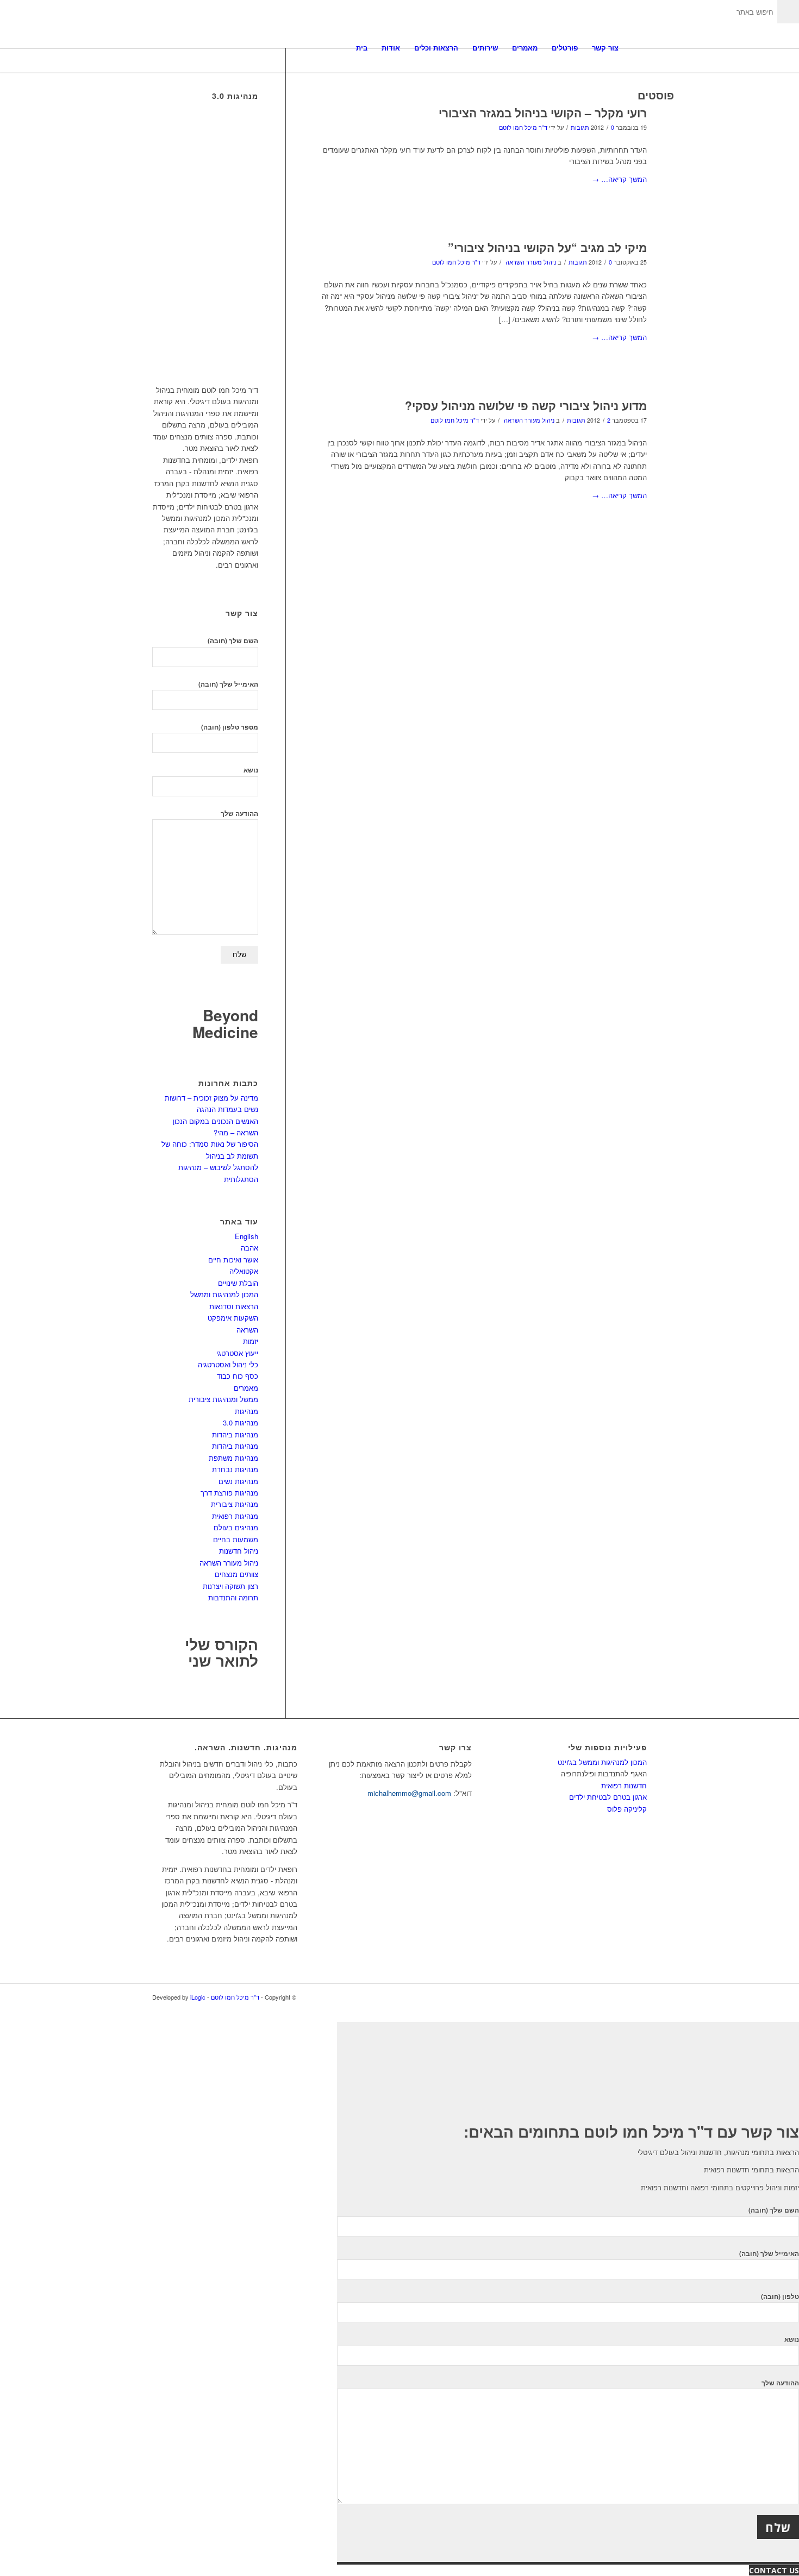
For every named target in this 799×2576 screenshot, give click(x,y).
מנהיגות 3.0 (241, 1422)
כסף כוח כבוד (238, 1376)
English (246, 1236)
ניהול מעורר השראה (531, 262)
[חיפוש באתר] (636, 48)
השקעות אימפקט (233, 1318)
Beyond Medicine (225, 1023)
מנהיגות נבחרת (235, 1469)
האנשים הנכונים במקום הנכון (216, 1121)
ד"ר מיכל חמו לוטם (523, 127)
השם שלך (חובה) (233, 641)
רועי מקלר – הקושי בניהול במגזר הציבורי (543, 112)
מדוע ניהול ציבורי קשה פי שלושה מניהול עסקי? (526, 405)
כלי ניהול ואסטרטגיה (228, 1364)
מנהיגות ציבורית (235, 1504)
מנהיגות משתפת (233, 1458)
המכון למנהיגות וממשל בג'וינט (602, 1762)
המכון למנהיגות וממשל (224, 1294)
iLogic (198, 1997)
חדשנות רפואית (624, 1785)
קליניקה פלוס (627, 1809)
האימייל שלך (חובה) (228, 684)
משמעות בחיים (236, 1539)
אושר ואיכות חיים (233, 1259)
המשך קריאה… (619, 179)
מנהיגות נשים (238, 1481)
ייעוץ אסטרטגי (237, 1353)
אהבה (249, 1248)
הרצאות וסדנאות (234, 1306)
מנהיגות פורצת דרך (229, 1493)
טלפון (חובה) (780, 2297)
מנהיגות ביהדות (235, 1434)
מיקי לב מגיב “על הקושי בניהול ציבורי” (547, 247)
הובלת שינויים (238, 1283)
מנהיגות (246, 1411)
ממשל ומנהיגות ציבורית (223, 1399)
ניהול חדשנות (239, 1551)
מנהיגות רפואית (235, 1516)
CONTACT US (774, 2570)
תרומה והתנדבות (233, 1597)
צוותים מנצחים (236, 1574)
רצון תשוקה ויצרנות (230, 1586)
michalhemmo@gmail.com (409, 1793)
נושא (251, 770)
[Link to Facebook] (639, 1997)
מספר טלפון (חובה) (230, 727)
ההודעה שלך (239, 813)
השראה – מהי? (236, 1132)
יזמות (251, 1341)
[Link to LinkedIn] (622, 1997)
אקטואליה (244, 1271)
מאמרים (246, 1388)
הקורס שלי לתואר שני (221, 1653)
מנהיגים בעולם (236, 1527)
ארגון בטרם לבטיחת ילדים (608, 1797)
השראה (247, 1330)
